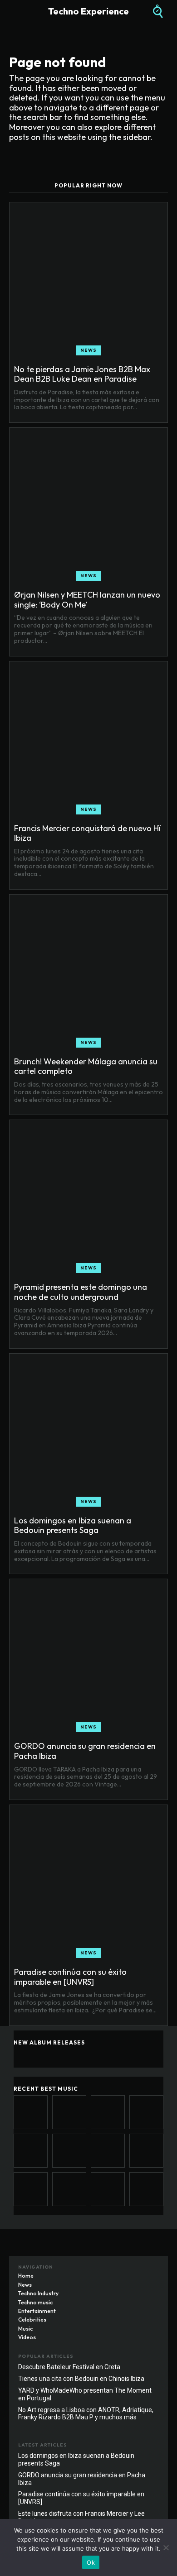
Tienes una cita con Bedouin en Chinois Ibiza (81, 2379)
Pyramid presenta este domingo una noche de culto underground (81, 1292)
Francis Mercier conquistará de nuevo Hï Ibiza (87, 833)
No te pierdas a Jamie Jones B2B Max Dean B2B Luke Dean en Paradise (82, 374)
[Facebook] (116, 2270)
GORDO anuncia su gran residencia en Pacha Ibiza (85, 1751)
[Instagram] (134, 2270)
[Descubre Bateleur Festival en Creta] (69, 2189)
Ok (91, 2562)
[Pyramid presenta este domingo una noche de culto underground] (88, 1199)
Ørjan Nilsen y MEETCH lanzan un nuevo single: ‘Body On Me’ (87, 600)
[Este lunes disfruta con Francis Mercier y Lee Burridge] (31, 2189)
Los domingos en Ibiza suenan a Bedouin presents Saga (73, 1525)
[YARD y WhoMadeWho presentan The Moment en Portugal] (146, 2189)
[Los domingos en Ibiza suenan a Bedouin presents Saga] (88, 1432)
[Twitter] (152, 2270)
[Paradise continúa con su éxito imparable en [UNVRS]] (88, 1884)
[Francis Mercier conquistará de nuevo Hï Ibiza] (88, 740)
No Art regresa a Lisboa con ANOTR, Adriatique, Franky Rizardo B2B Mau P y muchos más (86, 2414)
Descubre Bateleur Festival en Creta (69, 2367)
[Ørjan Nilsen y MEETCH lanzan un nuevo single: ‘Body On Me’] (88, 507)
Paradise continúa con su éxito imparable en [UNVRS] (70, 1977)
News (88, 350)
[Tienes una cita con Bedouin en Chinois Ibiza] (108, 2189)
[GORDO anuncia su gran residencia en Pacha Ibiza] (88, 1658)
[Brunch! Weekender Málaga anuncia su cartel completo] (88, 973)
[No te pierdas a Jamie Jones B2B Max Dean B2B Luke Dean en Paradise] (88, 281)
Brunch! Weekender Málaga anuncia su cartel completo (86, 1066)
